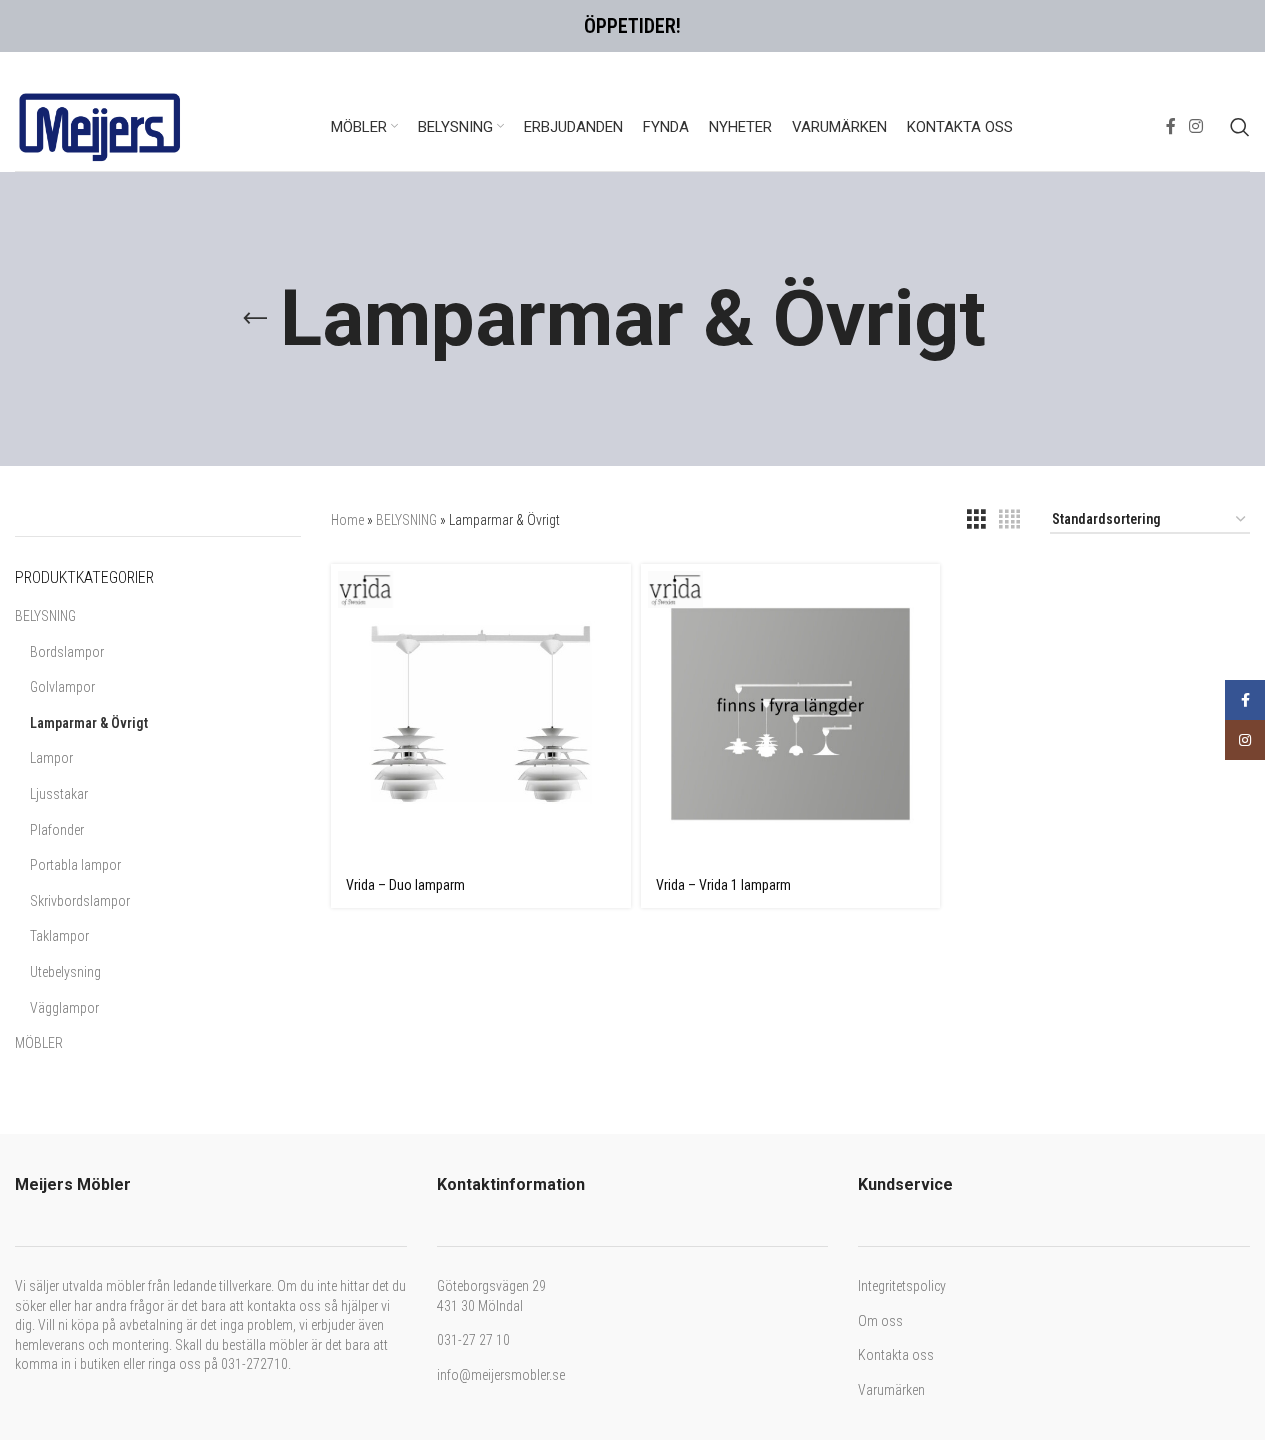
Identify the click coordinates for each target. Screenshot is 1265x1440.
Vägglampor (64, 1008)
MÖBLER (39, 1043)
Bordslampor (67, 652)
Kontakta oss (896, 1355)
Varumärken (891, 1390)
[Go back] (255, 319)
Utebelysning (65, 972)
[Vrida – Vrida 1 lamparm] (791, 714)
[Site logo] (100, 125)
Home (347, 520)
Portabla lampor (75, 865)
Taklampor (59, 936)
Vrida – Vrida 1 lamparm (723, 885)
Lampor (51, 758)
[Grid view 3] (976, 519)
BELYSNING (45, 616)
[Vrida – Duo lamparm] (481, 714)
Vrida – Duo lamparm (405, 885)
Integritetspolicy (902, 1286)
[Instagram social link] (1196, 126)
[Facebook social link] (1171, 126)
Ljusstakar (59, 794)
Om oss (880, 1321)
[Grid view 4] (1009, 519)
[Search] (1240, 127)
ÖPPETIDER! (632, 26)
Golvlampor (62, 687)
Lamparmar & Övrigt (89, 723)
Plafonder (57, 830)
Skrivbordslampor (80, 901)
